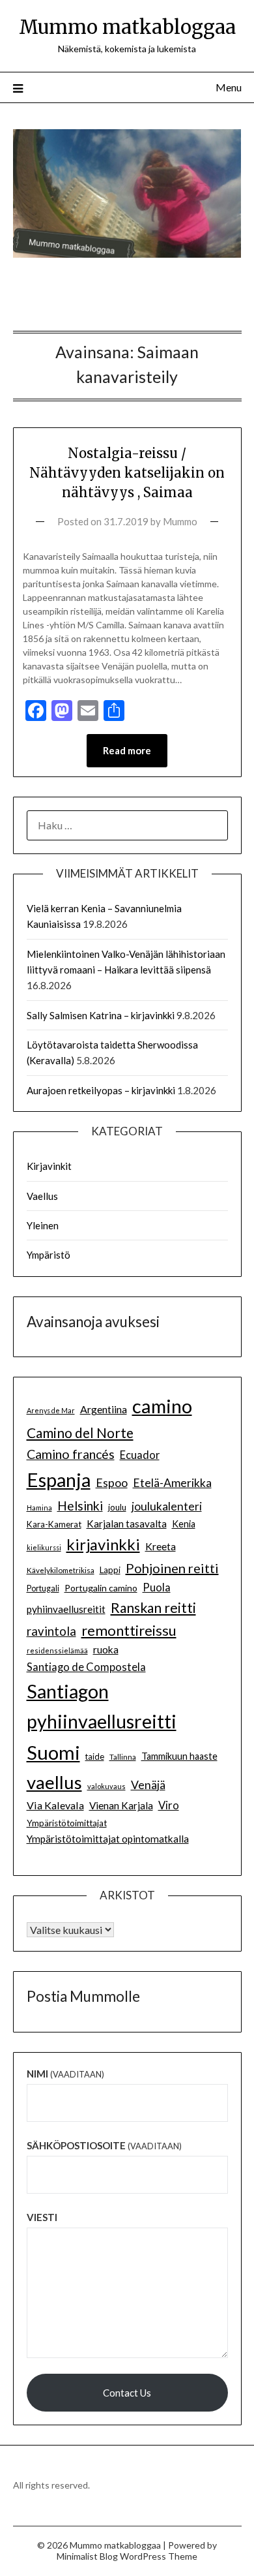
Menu (229, 87)
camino (162, 1406)
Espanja (59, 1480)
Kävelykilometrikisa (61, 1570)
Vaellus (42, 1196)
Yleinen (43, 1225)
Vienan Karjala (121, 1805)
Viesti (42, 2217)
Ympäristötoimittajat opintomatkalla (108, 1839)
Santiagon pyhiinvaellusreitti (102, 1707)
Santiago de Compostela (86, 1667)
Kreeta (161, 1546)
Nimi (65, 2074)
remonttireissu (129, 1630)
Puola (157, 1587)
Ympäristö (49, 1255)
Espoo (112, 1482)
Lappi (110, 1570)
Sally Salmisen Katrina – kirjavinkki (101, 1015)
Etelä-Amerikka (172, 1483)
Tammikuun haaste (179, 1756)
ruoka (106, 1649)
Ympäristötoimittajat (67, 1823)
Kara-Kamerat (54, 1524)
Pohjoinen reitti (172, 1568)
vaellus (54, 1782)
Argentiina (104, 1409)
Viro (169, 1805)
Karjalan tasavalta (127, 1524)
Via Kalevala (55, 1805)
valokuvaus (106, 1786)
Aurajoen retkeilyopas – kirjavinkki (101, 1090)
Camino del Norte (80, 1433)
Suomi (53, 1752)
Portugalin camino (101, 1588)
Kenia (184, 1524)
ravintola (51, 1631)
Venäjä (148, 1785)
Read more (127, 750)
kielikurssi (44, 1547)
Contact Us (127, 2393)
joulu (117, 1507)
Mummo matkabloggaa (127, 27)
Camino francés (71, 1454)
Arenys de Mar (51, 1410)
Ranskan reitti (153, 1607)
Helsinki (80, 1506)
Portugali (43, 1588)
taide (95, 1756)
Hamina (39, 1508)
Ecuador (140, 1455)
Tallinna (123, 1756)
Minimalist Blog (87, 2556)
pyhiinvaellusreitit (66, 1609)
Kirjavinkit (49, 1166)
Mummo (180, 521)
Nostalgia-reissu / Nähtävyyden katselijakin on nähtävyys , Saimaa (127, 473)
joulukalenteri (167, 1506)
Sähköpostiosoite (104, 2145)
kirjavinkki (103, 1544)
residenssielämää (57, 1650)
